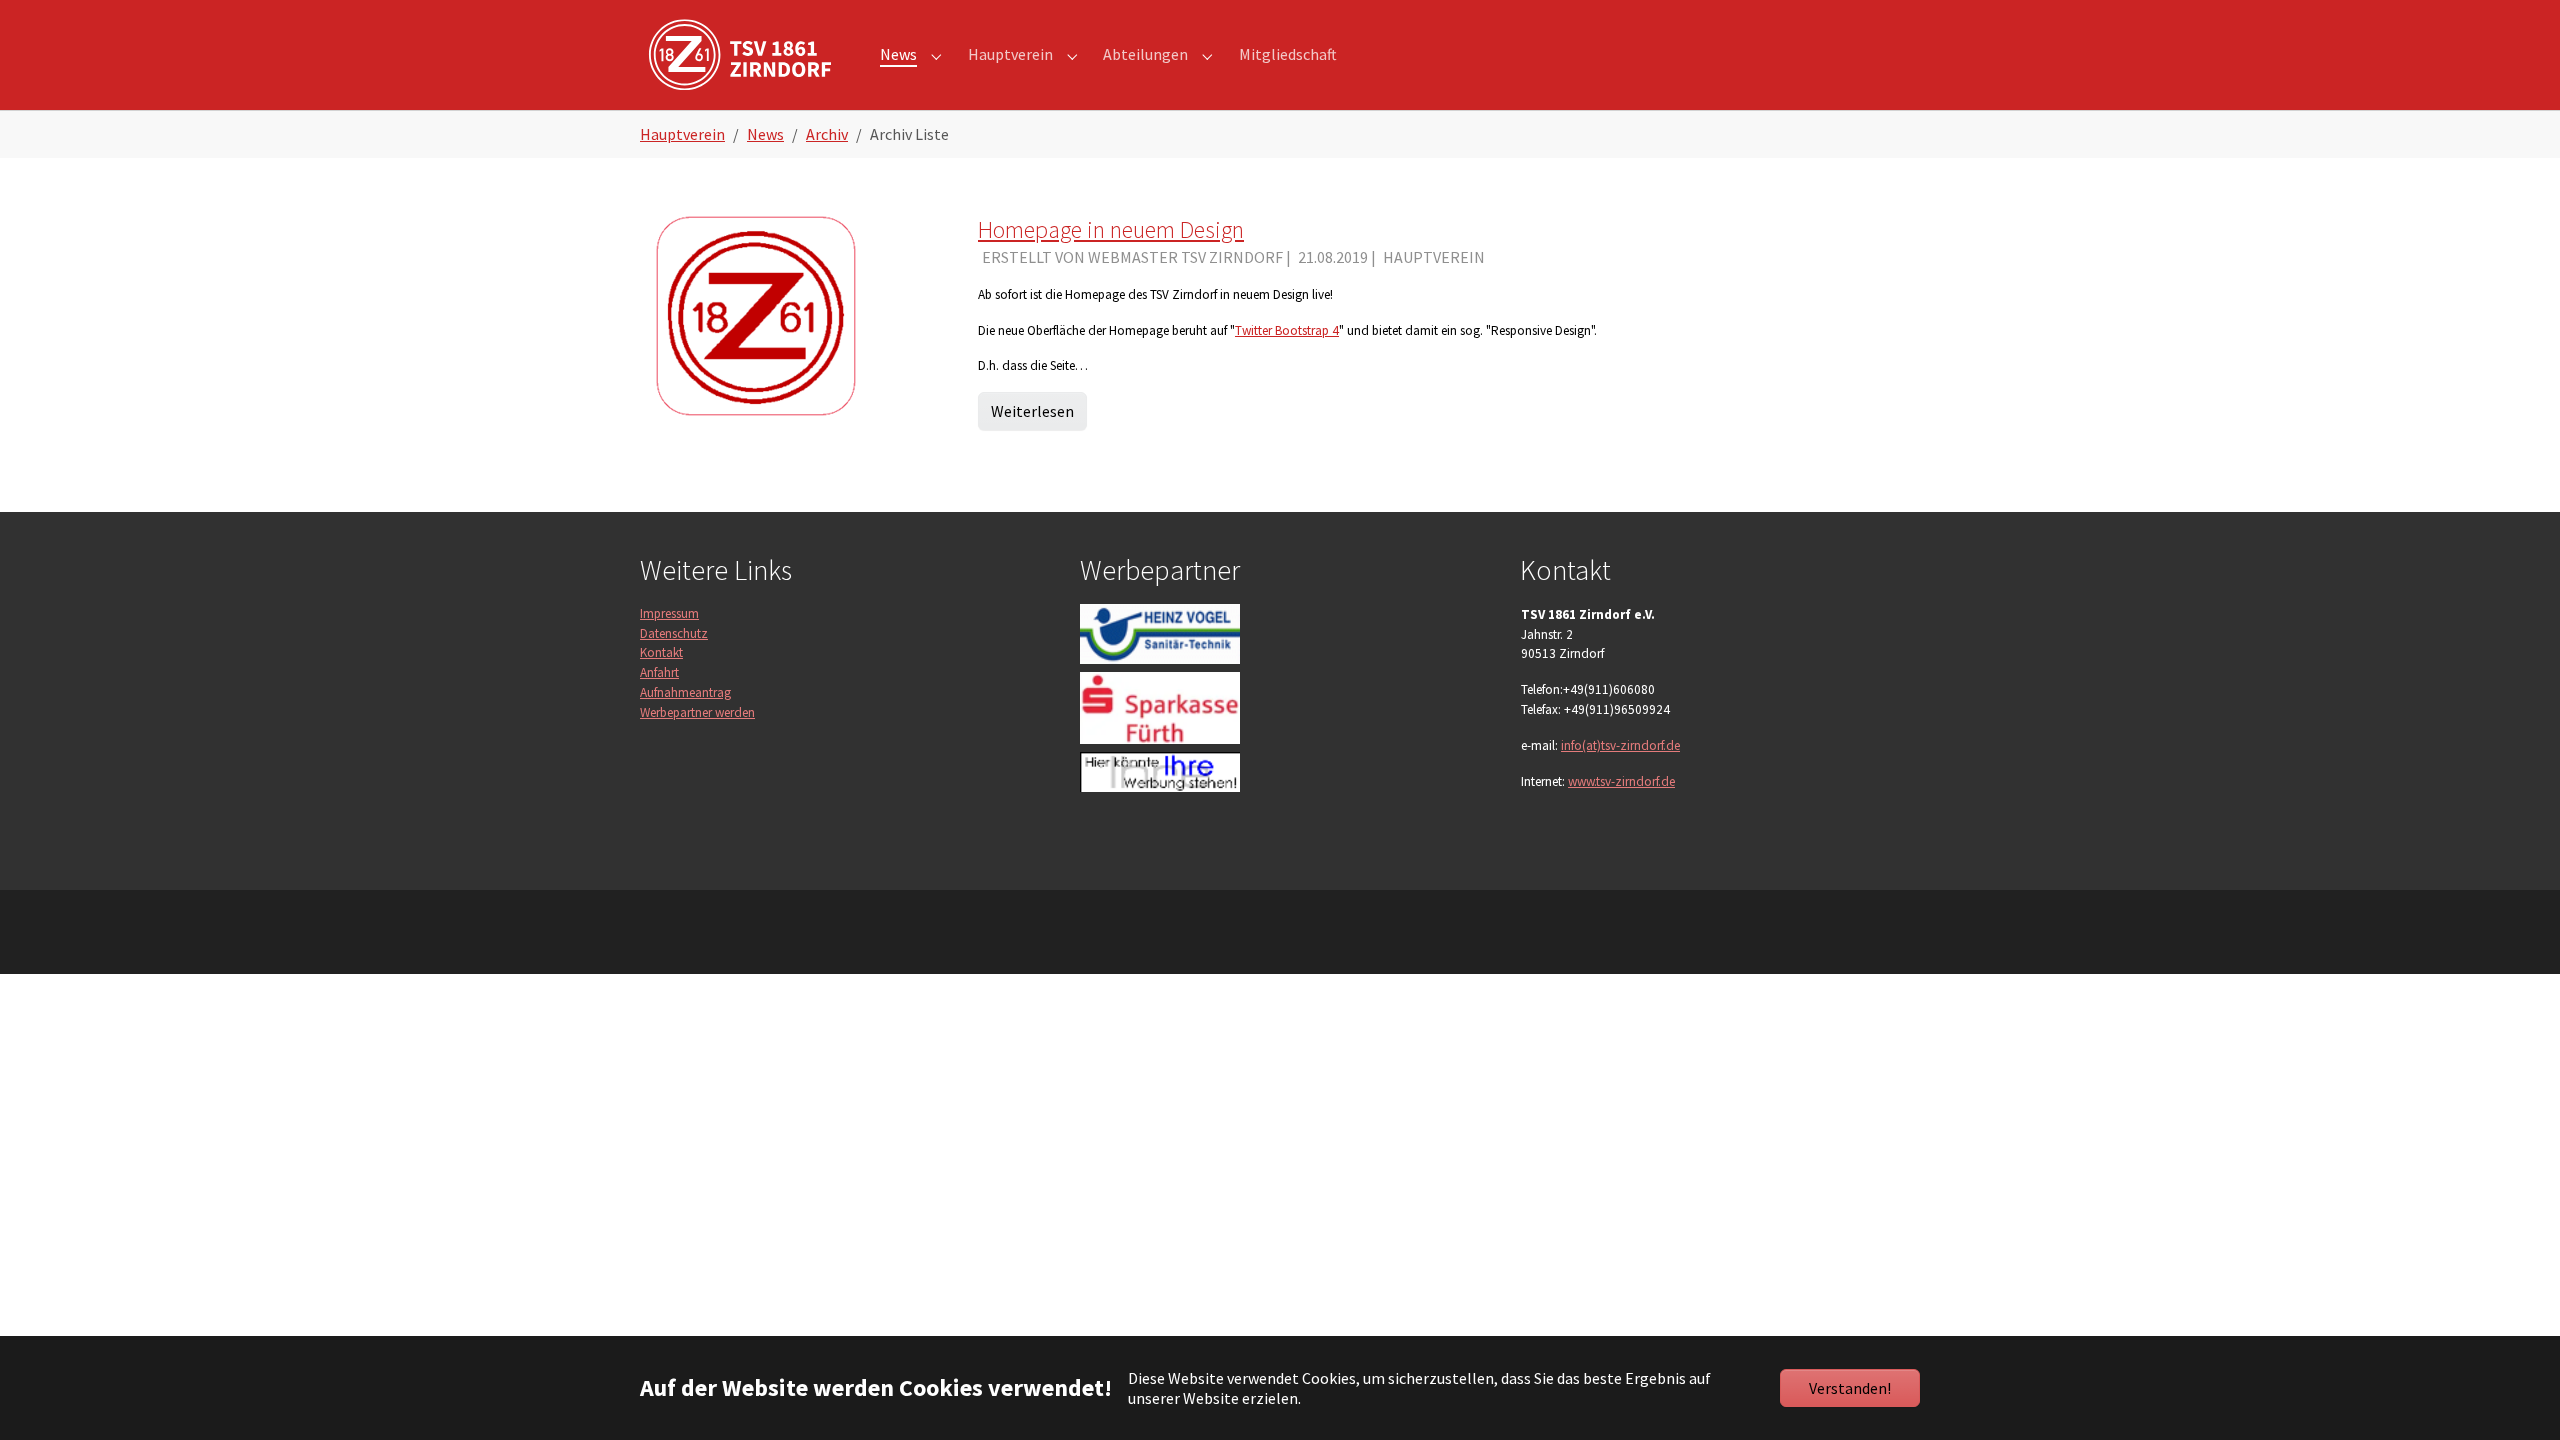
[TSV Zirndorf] (740, 54)
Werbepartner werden (697, 712)
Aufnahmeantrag (685, 692)
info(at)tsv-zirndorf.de (1620, 745)
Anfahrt (659, 672)
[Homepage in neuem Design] (756, 314)
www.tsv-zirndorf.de (1621, 781)
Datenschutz (674, 633)
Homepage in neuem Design (1111, 229)
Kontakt (661, 652)
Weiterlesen (1032, 411)
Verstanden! (1850, 1388)
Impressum (669, 613)
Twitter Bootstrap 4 (1287, 330)
